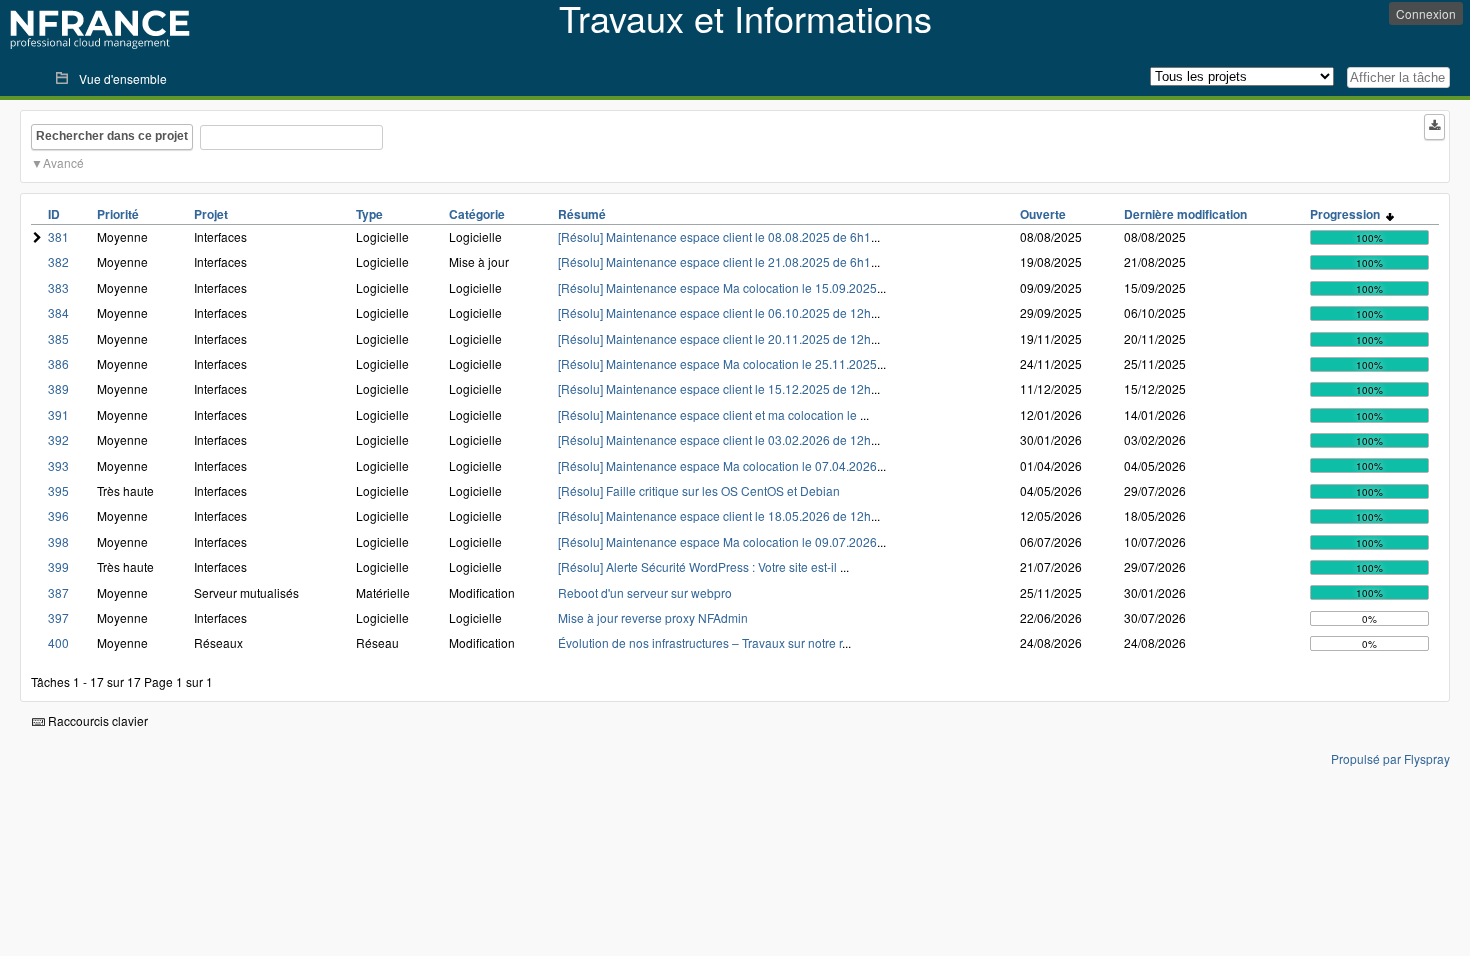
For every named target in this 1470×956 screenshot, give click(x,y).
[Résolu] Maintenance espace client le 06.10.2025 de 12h (714, 312)
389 (58, 388)
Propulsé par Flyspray (1390, 758)
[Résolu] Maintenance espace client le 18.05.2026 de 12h (714, 515)
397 (58, 617)
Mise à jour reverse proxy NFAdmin (653, 617)
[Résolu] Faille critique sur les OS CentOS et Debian (699, 490)
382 (58, 261)
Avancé (63, 162)
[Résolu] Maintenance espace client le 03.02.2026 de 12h (714, 439)
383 (58, 287)
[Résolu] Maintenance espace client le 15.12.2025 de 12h (714, 388)
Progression (1348, 214)
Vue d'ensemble (123, 78)
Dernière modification (1185, 214)
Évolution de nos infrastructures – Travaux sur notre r (700, 642)
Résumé (582, 214)
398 (58, 541)
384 (58, 312)
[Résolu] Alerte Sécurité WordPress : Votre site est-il (699, 566)
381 (58, 236)
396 (58, 515)
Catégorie (477, 214)
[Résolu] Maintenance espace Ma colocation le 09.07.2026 (717, 541)
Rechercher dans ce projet (112, 136)
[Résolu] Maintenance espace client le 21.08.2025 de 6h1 (714, 261)
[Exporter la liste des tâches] (1434, 127)
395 (58, 490)
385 (58, 338)
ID (54, 214)
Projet (211, 214)
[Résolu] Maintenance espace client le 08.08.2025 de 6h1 (714, 236)
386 (58, 363)
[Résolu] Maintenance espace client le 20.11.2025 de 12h (714, 338)
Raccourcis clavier (96, 720)
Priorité (118, 214)
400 (58, 642)
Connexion (1426, 13)
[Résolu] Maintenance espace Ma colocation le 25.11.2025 (717, 363)
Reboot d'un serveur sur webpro (645, 592)
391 (58, 414)
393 (58, 465)
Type (369, 214)
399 (58, 566)
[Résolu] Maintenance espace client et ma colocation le (709, 414)
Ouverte (1043, 214)
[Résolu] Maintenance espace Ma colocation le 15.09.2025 (717, 287)
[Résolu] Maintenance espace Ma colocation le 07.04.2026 (717, 465)
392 (58, 439)
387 (58, 592)
